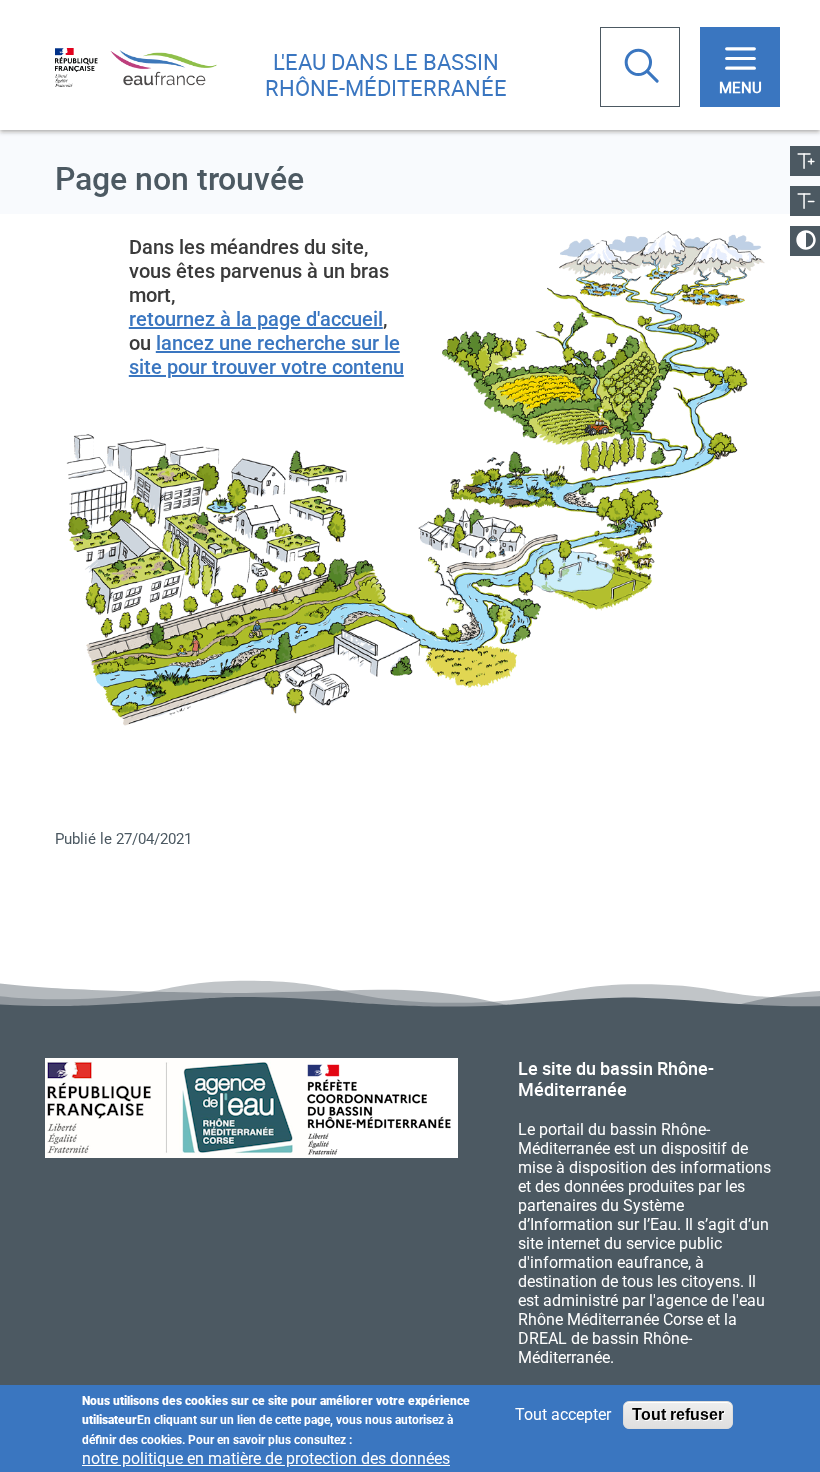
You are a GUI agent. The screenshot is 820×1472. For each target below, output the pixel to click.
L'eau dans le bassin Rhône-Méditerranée (386, 74)
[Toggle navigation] (740, 67)
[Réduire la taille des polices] (805, 201)
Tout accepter (563, 1414)
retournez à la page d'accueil (256, 319)
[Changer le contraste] (805, 241)
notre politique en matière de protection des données (266, 1458)
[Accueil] (136, 66)
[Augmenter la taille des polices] (805, 161)
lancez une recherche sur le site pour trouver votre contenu (266, 355)
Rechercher (644, 68)
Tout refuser (678, 1414)
